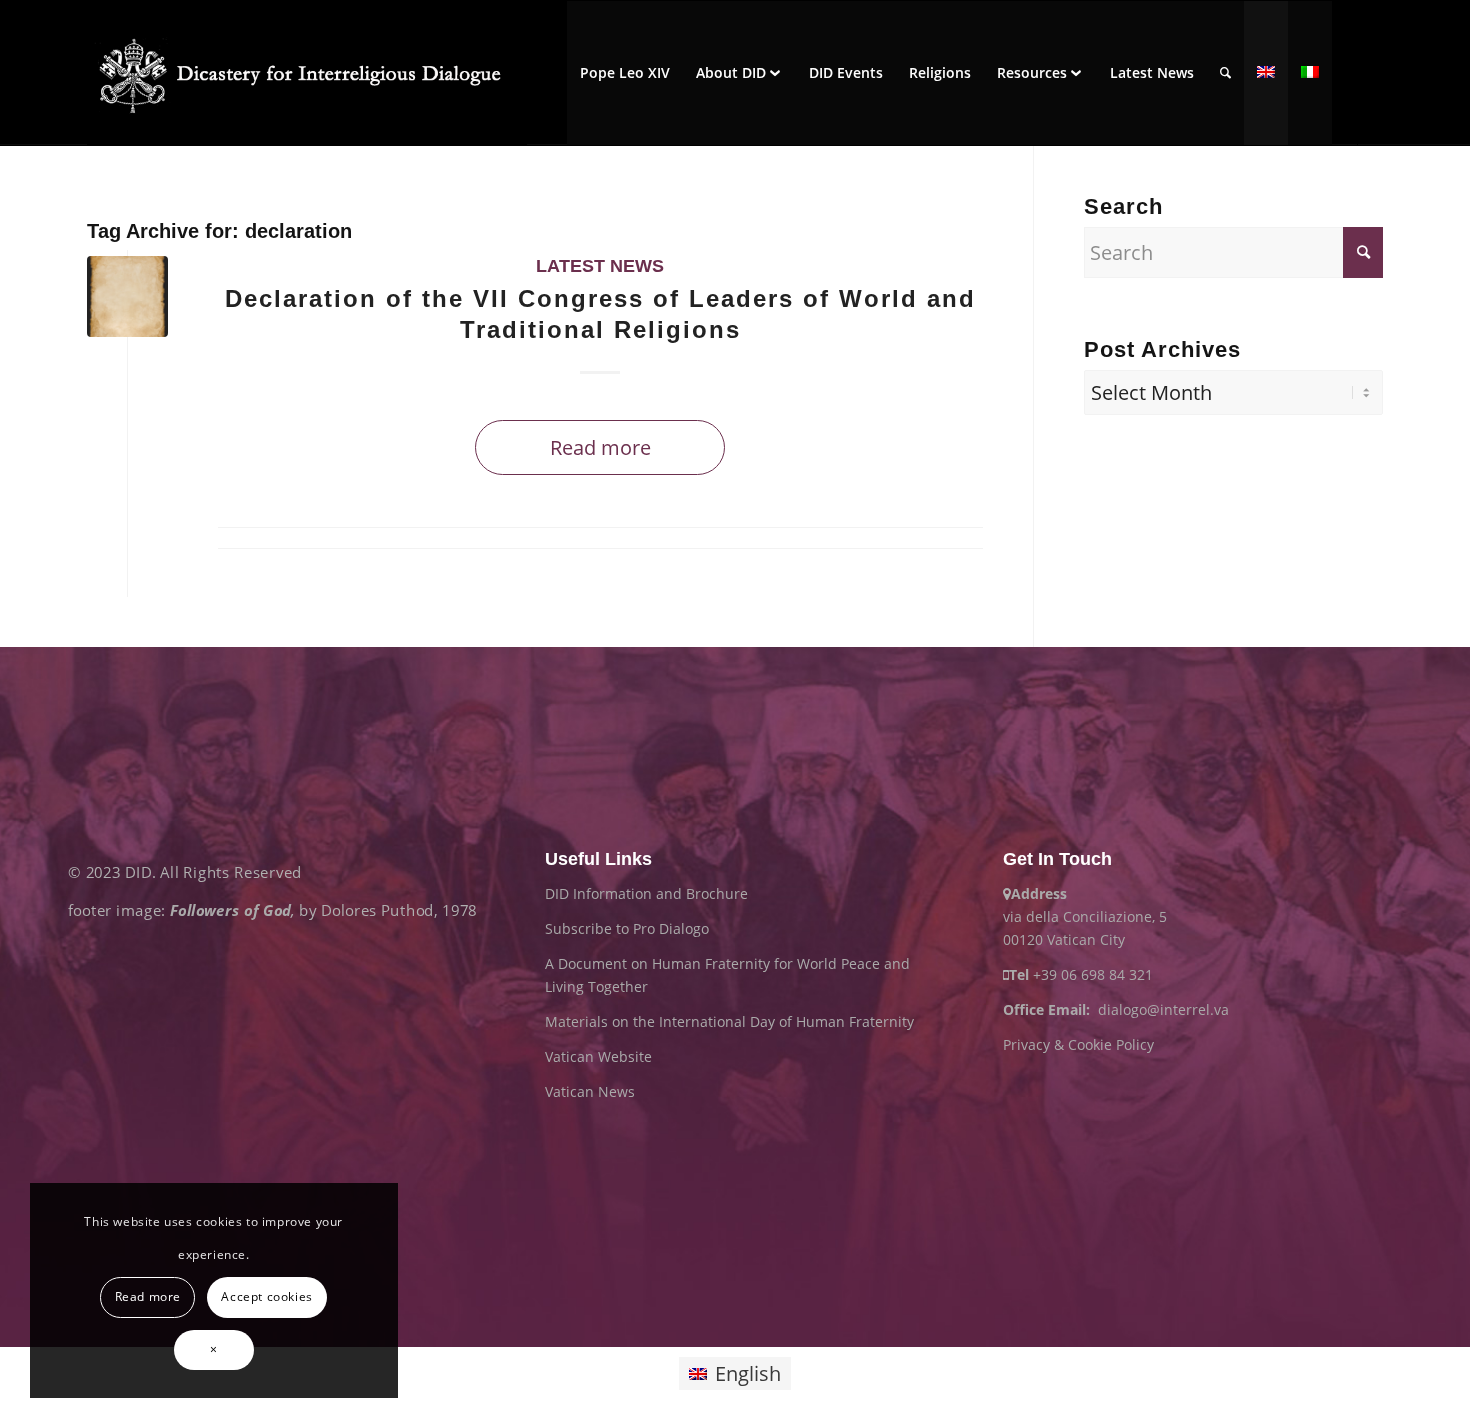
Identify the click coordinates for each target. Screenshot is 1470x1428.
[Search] (1225, 73)
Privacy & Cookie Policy (1078, 1044)
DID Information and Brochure (646, 893)
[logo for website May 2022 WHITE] (307, 73)
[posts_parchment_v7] (127, 296)
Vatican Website (598, 1056)
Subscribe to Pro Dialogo (627, 928)
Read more (600, 447)
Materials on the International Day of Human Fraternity (729, 1021)
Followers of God (230, 910)
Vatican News (590, 1091)
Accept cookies (266, 1296)
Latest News (600, 266)
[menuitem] (625, 73)
